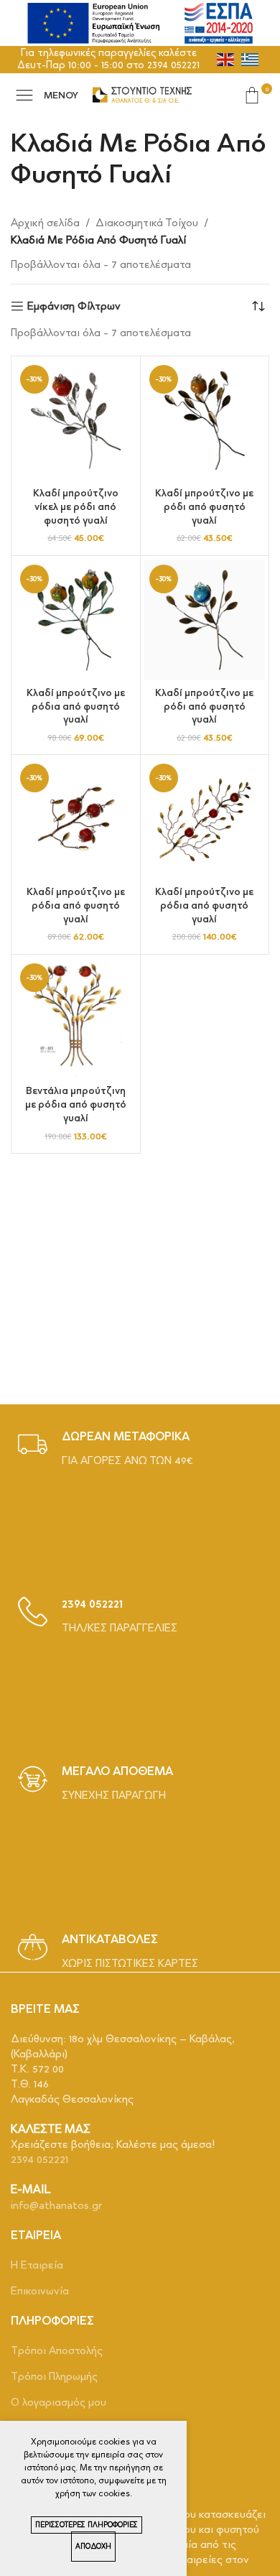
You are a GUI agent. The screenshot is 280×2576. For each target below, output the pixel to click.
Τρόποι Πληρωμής (54, 2376)
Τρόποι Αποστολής (57, 2350)
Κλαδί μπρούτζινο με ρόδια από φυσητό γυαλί (76, 706)
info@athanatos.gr (56, 2205)
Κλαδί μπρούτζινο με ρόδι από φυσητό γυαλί (204, 506)
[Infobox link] (106, 1449)
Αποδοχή (93, 2547)
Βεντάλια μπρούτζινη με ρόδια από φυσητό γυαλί (76, 1104)
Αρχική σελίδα (45, 223)
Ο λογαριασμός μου (59, 2402)
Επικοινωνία (40, 2291)
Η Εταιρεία (37, 2265)
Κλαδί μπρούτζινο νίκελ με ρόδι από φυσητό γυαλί (76, 506)
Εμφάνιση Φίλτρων (74, 306)
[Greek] (251, 59)
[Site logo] (142, 93)
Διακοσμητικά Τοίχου (147, 223)
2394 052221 (39, 2159)
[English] (226, 59)
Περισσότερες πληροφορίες (87, 2525)
